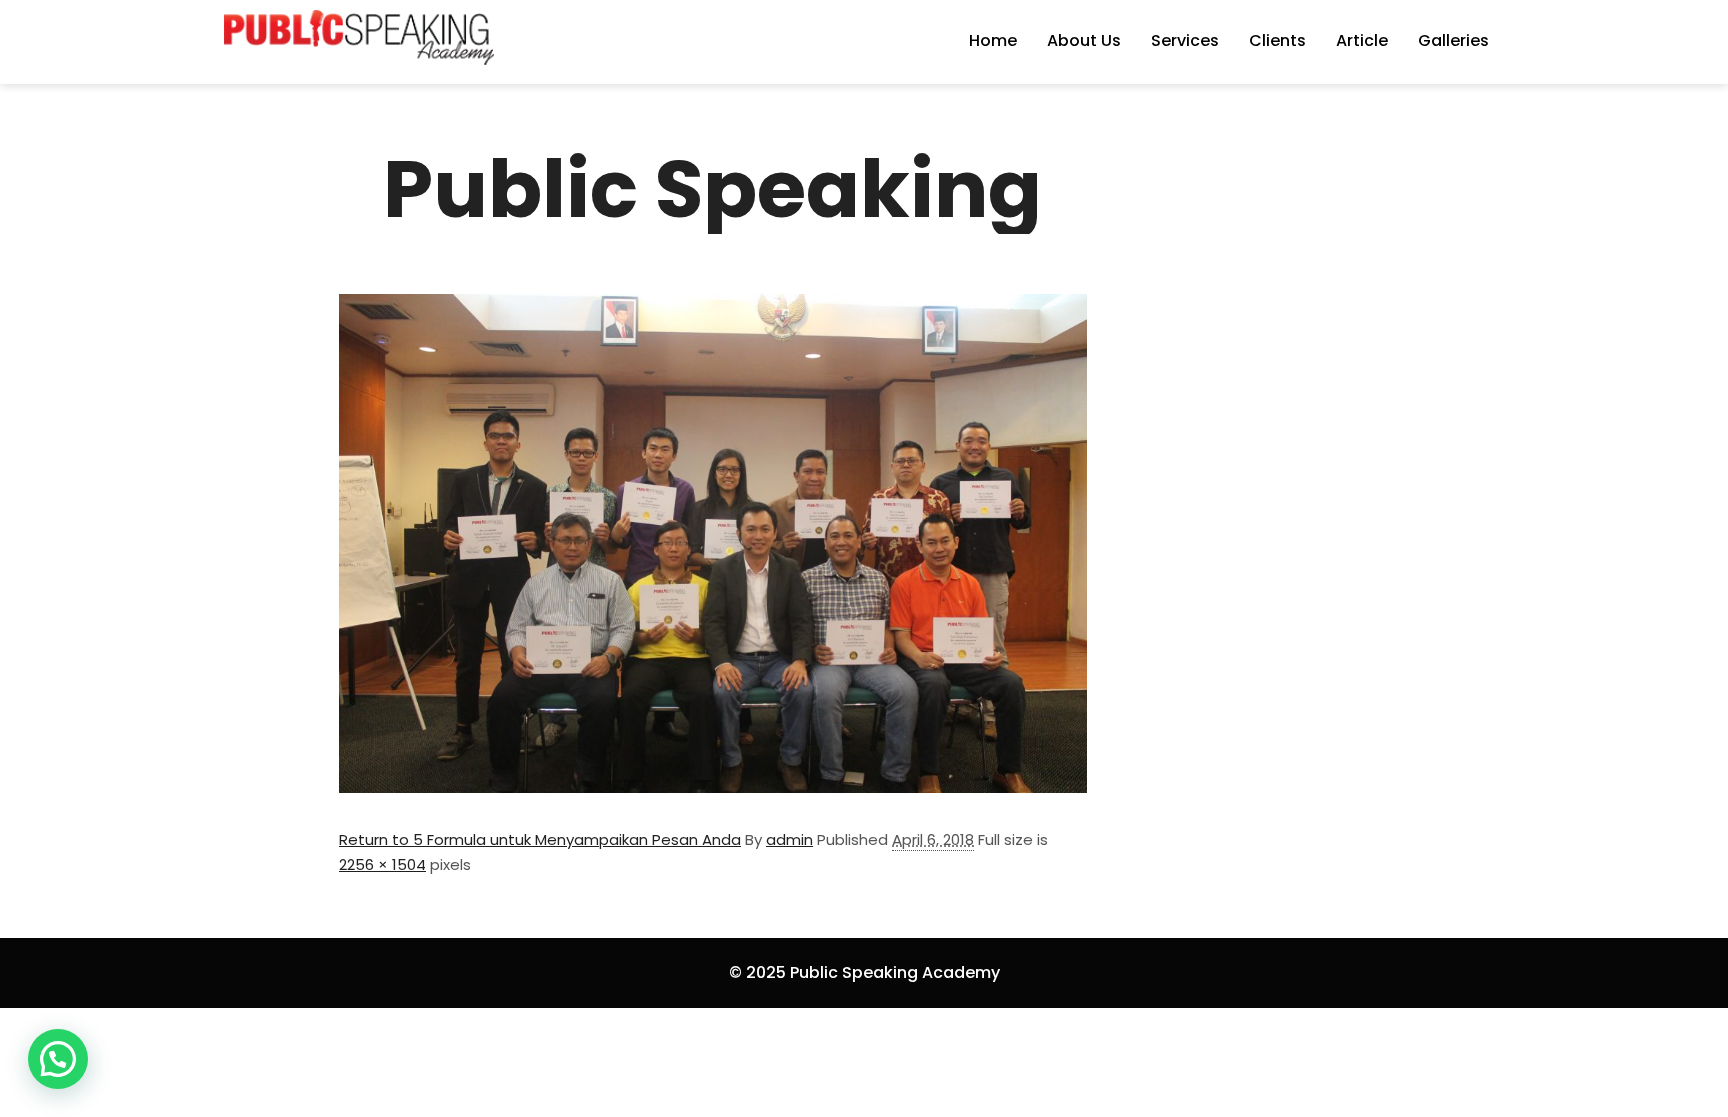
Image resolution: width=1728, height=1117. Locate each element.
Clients (1277, 40)
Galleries (1453, 40)
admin (789, 839)
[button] (58, 1059)
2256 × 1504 (382, 864)
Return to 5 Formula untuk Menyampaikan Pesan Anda (540, 839)
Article (1362, 40)
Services (1185, 40)
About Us (1084, 40)
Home (993, 40)
